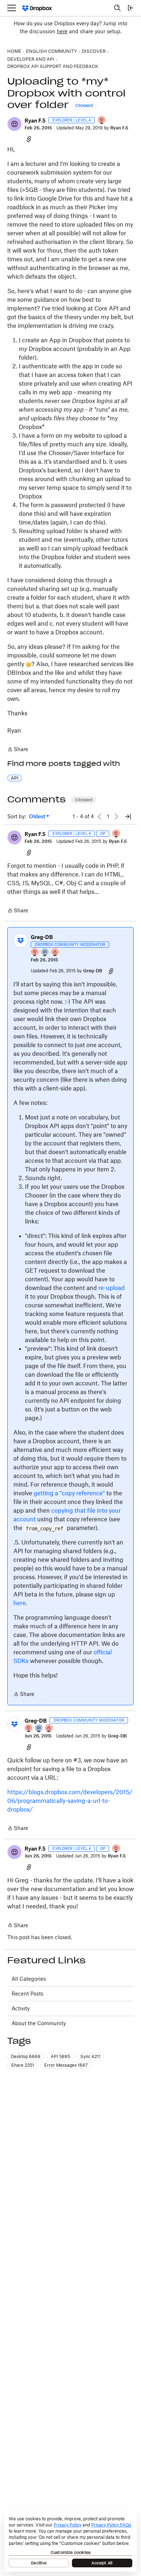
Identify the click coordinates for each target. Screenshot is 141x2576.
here (62, 31)
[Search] (117, 8)
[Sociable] (45, 953)
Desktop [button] (26, 2056)
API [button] (15, 778)
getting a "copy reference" (69, 1493)
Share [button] (22, 2065)
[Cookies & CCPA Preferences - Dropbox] (70, 2541)
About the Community (39, 2023)
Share (18, 750)
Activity (21, 2008)
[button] (14, 124)
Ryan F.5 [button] (35, 121)
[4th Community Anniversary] (102, 121)
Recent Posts (27, 1994)
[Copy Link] (29, 139)
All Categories (29, 1979)
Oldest (38, 817)
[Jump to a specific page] (128, 816)
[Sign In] (131, 8)
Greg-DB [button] (42, 937)
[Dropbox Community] (37, 8)
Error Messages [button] (66, 2065)
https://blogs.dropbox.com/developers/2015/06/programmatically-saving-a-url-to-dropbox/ (70, 1801)
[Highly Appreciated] (55, 953)
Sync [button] (90, 2056)
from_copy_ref (44, 1528)
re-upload (112, 1288)
